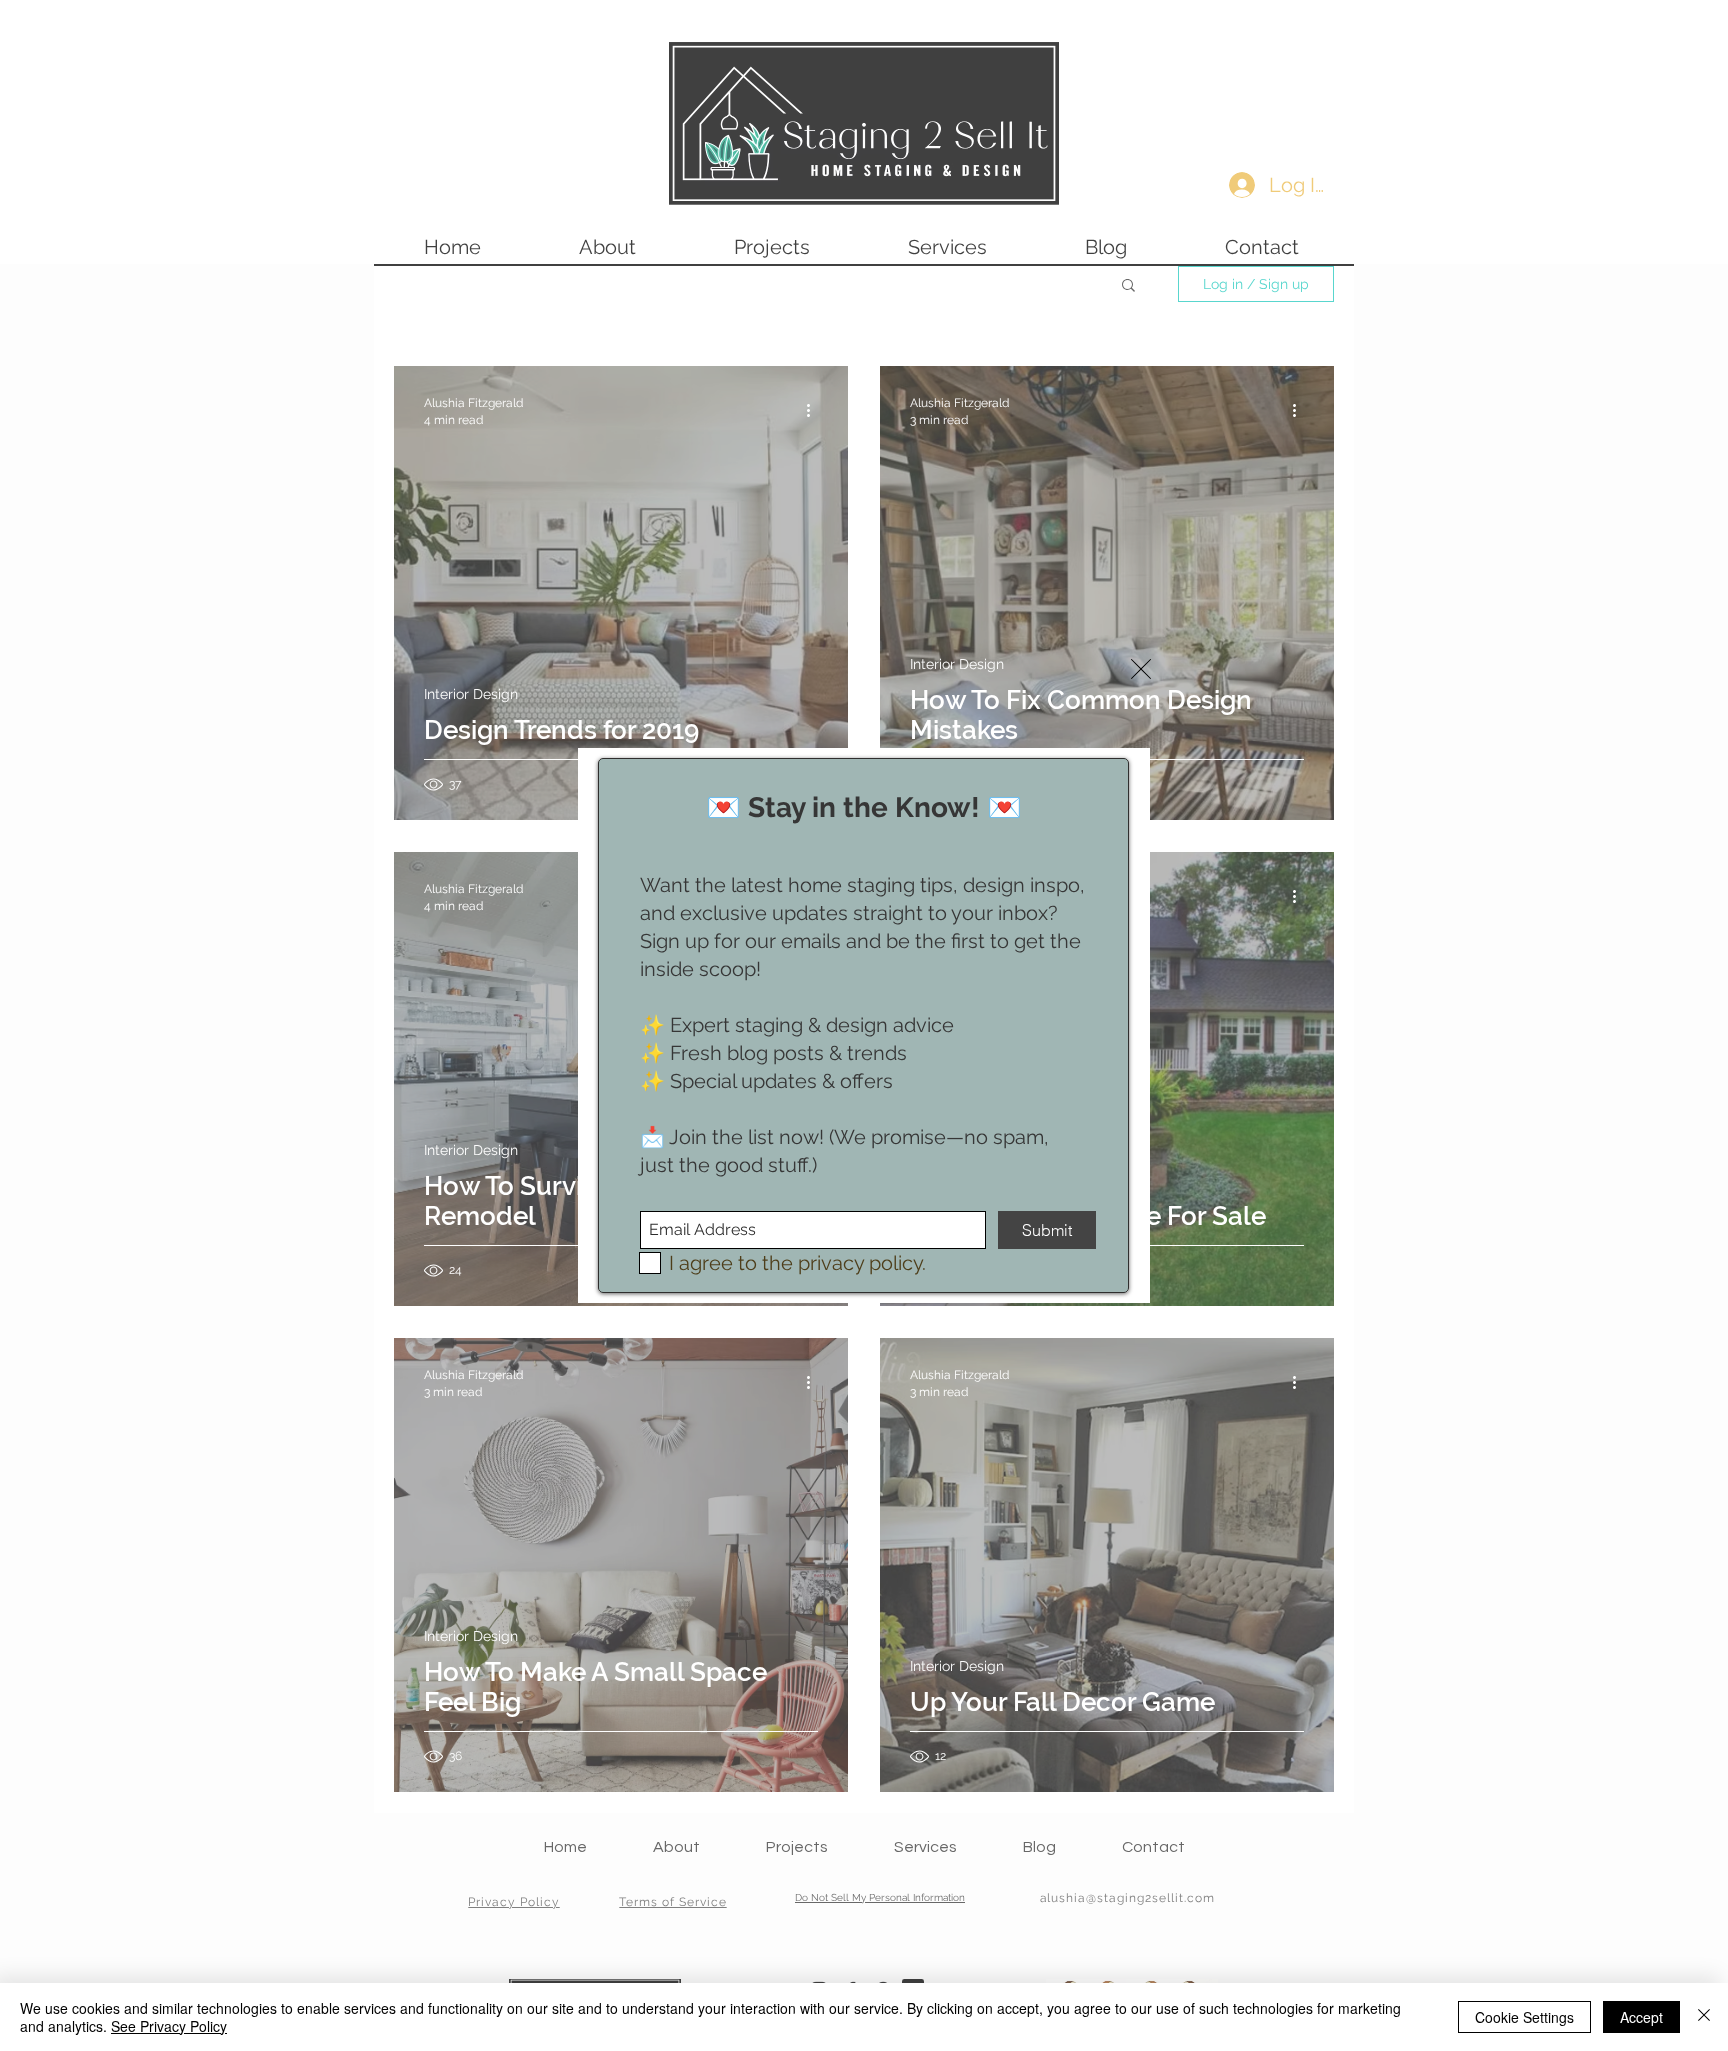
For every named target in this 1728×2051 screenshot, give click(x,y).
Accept (1641, 2017)
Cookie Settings (1524, 2017)
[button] (1141, 669)
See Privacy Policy (169, 2026)
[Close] (1704, 2017)
